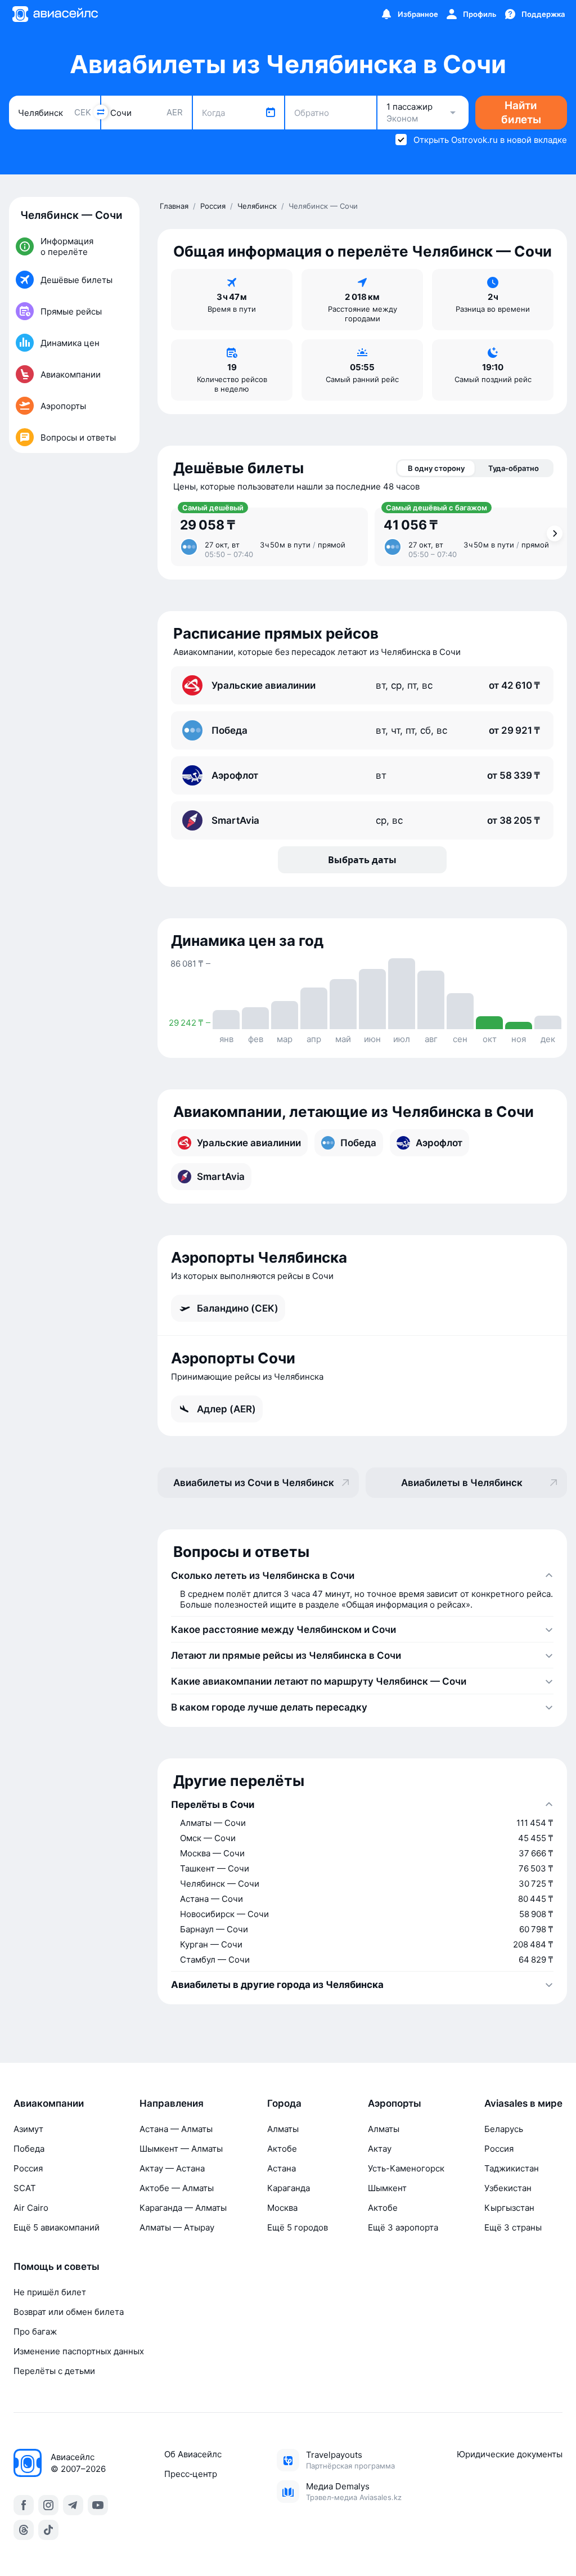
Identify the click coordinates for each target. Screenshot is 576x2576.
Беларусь (504, 2129)
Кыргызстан (509, 2208)
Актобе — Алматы (177, 2188)
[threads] (24, 2530)
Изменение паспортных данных (79, 2351)
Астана (282, 2168)
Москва (282, 2208)
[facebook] (24, 2505)
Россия (28, 2168)
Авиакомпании (49, 2103)
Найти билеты (521, 113)
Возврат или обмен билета (69, 2312)
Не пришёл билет (50, 2292)
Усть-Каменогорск (406, 2168)
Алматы (283, 2129)
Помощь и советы (57, 2267)
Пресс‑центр (191, 2474)
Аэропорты (395, 2103)
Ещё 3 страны (513, 2227)
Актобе (282, 2149)
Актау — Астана (172, 2168)
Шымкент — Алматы (181, 2149)
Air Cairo (31, 2208)
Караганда (289, 2188)
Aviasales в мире (523, 2103)
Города (284, 2103)
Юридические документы (510, 2454)
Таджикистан (512, 2168)
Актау (380, 2149)
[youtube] (98, 2505)
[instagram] (48, 2505)
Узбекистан (508, 2188)
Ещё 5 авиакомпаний (57, 2227)
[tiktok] (48, 2530)
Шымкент (387, 2188)
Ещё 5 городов (298, 2227)
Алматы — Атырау (177, 2227)
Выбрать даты (362, 860)
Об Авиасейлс (193, 2454)
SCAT (25, 2188)
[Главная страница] (55, 14)
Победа (29, 2149)
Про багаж (35, 2332)
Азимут (28, 2129)
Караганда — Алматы (183, 2208)
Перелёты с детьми (54, 2371)
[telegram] (73, 2505)
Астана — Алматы (176, 2129)
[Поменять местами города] (101, 112)
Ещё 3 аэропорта (403, 2227)
